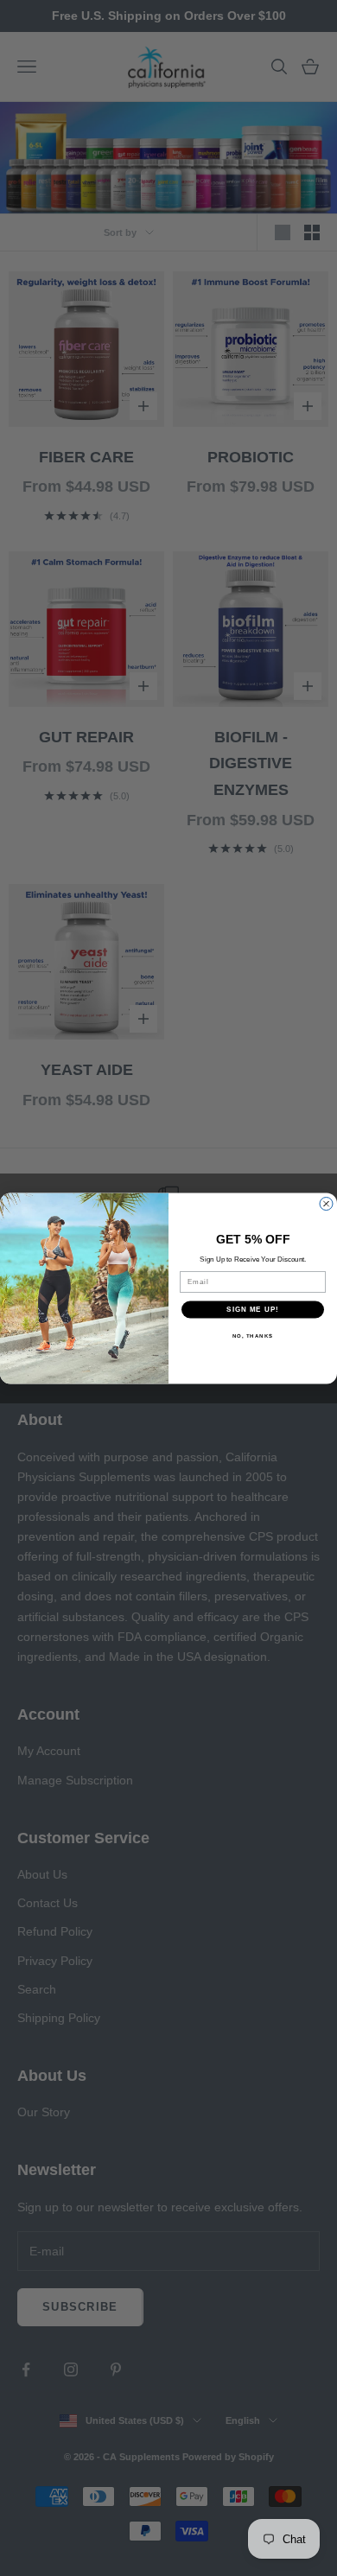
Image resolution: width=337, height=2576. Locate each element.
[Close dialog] (326, 1203)
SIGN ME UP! (253, 1310)
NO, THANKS (253, 1336)
